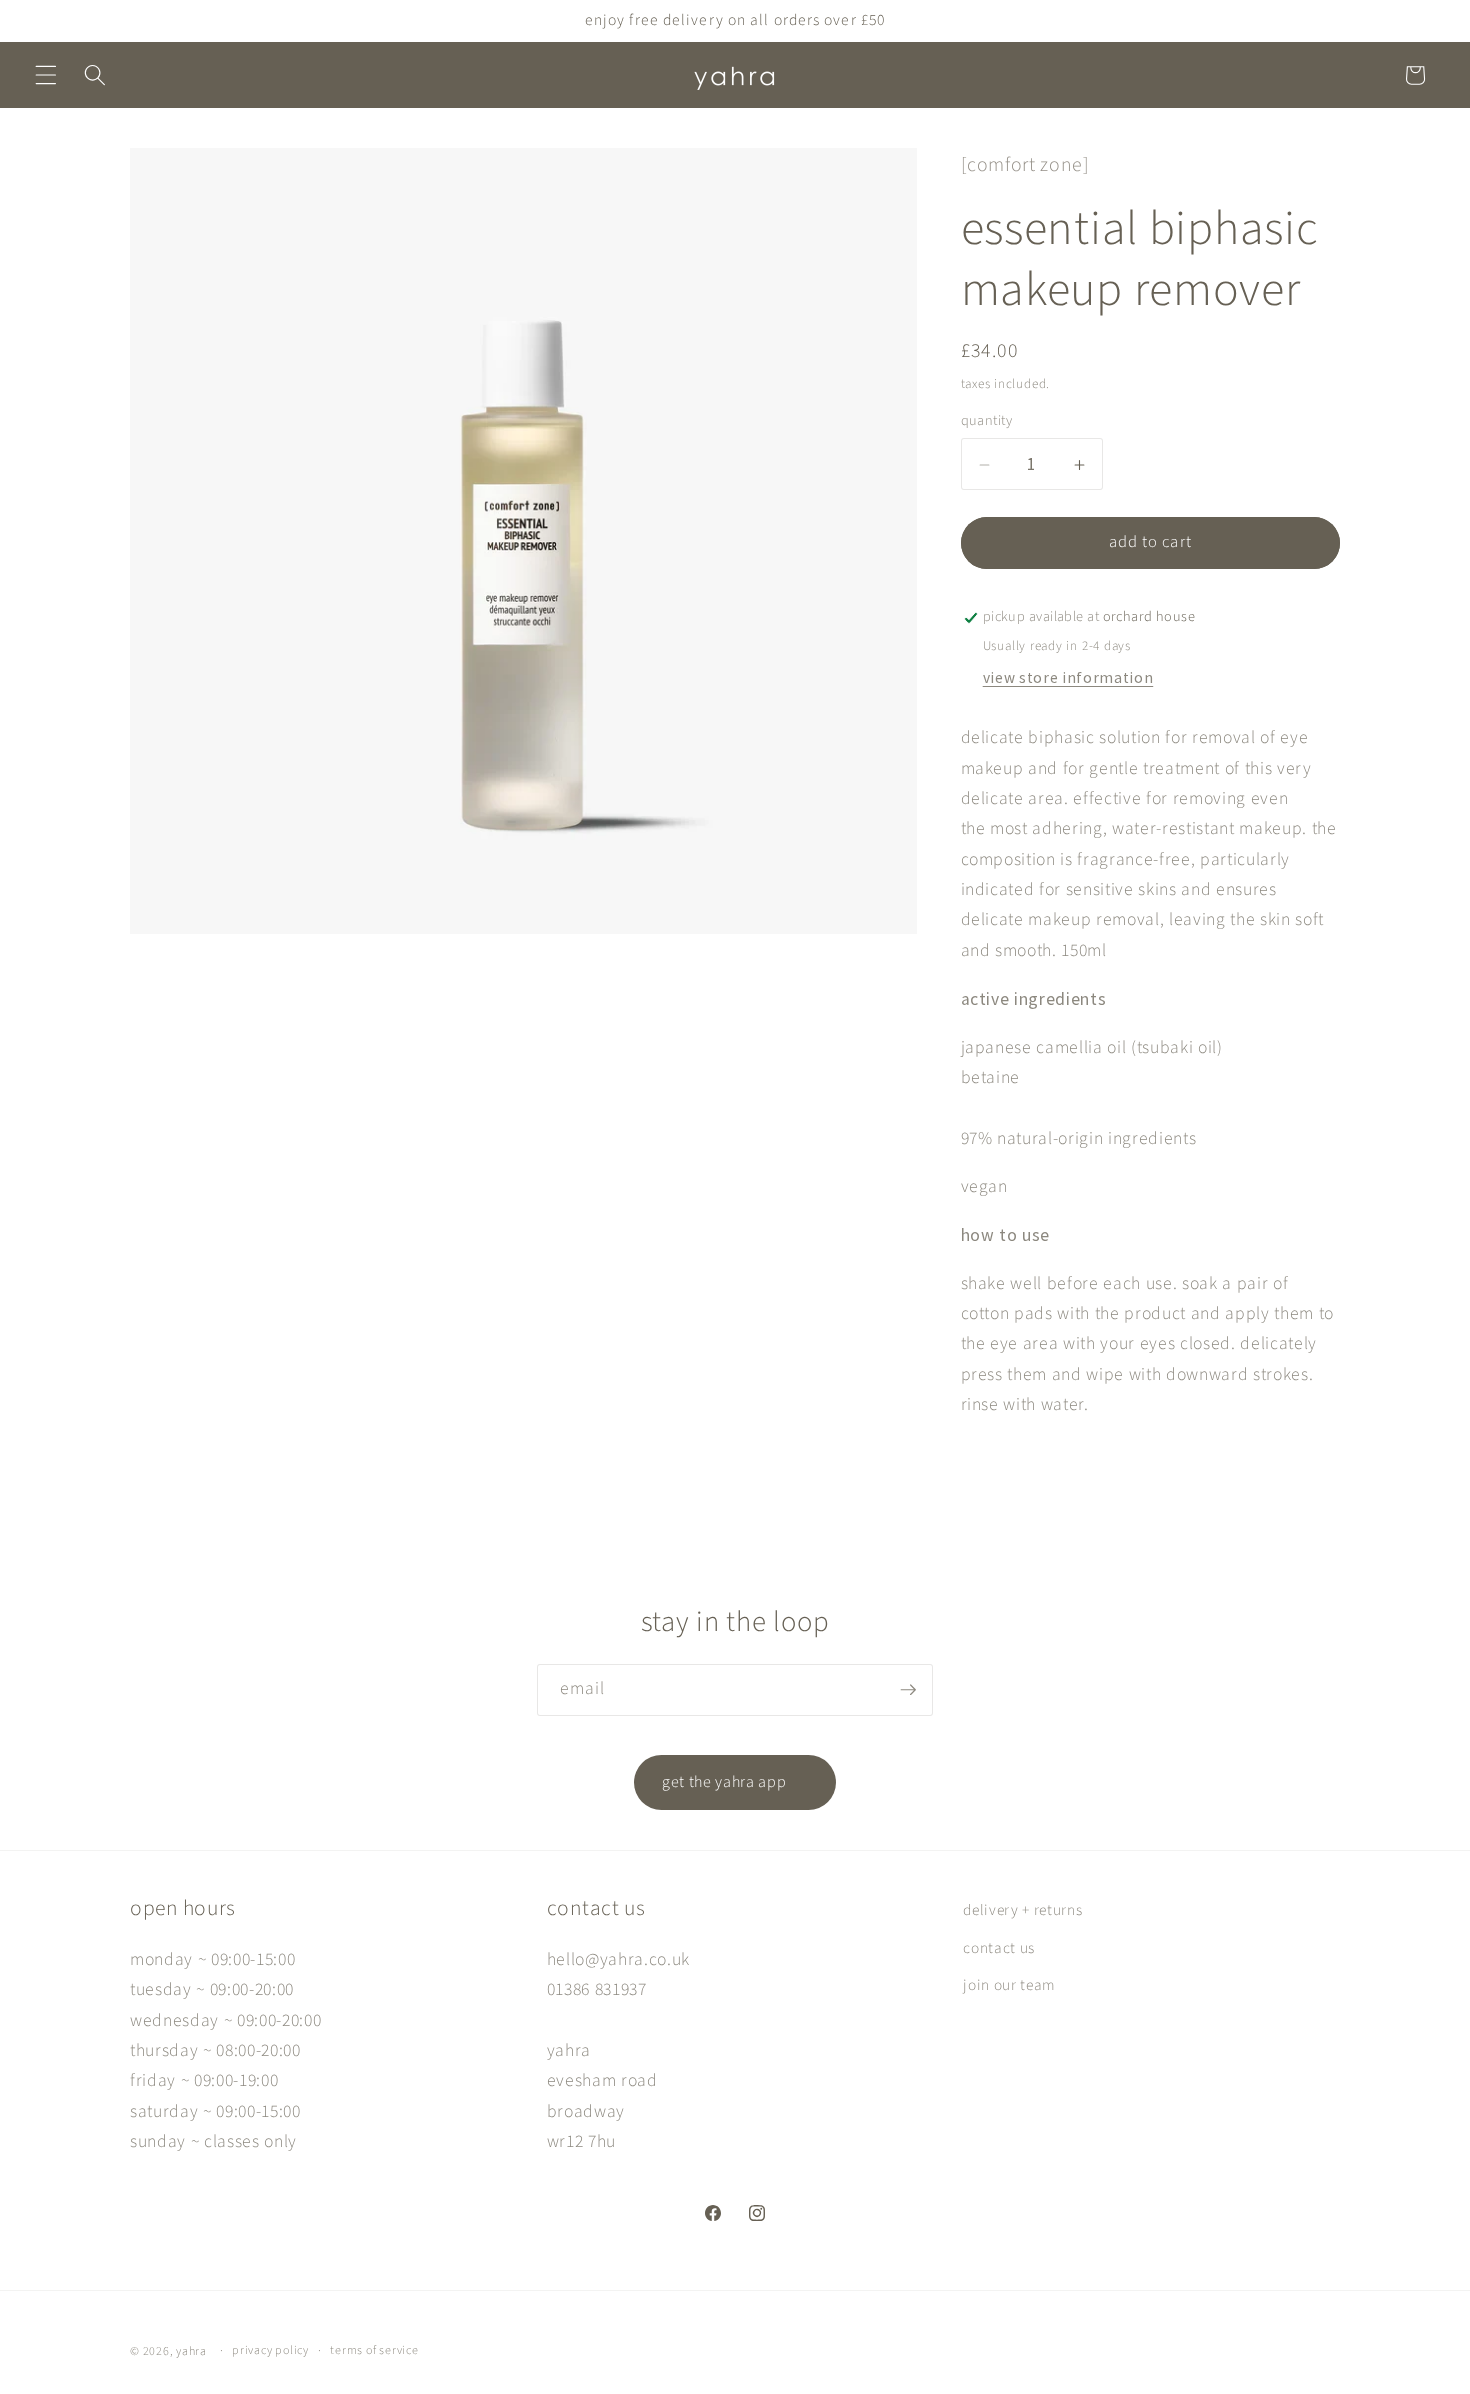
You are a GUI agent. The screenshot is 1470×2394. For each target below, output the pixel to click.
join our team (1009, 1986)
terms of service (374, 2350)
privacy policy (270, 2350)
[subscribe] (908, 1690)
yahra (191, 2351)
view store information (1068, 677)
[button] (46, 75)
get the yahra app (735, 1782)
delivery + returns (1022, 1910)
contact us (999, 1948)
